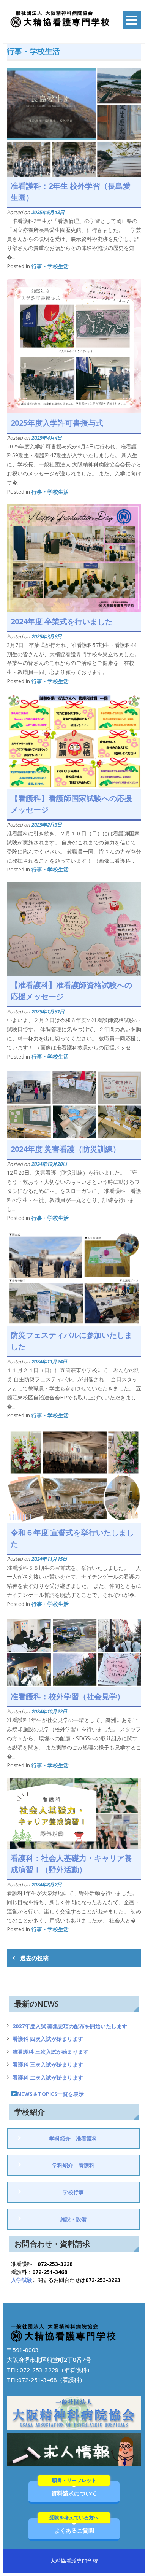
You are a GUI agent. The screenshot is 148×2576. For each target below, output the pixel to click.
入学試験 (22, 2280)
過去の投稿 (34, 1958)
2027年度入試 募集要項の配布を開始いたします (70, 2026)
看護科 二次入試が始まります (48, 2077)
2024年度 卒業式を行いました (62, 621)
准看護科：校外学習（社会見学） (68, 1696)
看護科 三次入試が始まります (48, 2065)
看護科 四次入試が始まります (48, 2039)
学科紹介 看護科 (73, 2165)
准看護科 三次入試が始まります (50, 2052)
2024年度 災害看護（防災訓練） (65, 1149)
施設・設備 (73, 2219)
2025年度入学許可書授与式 (57, 423)
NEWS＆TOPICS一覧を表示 (50, 2094)
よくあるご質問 (74, 2526)
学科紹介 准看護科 (73, 2138)
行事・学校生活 (50, 266)
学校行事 (73, 2192)
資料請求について (74, 2489)
